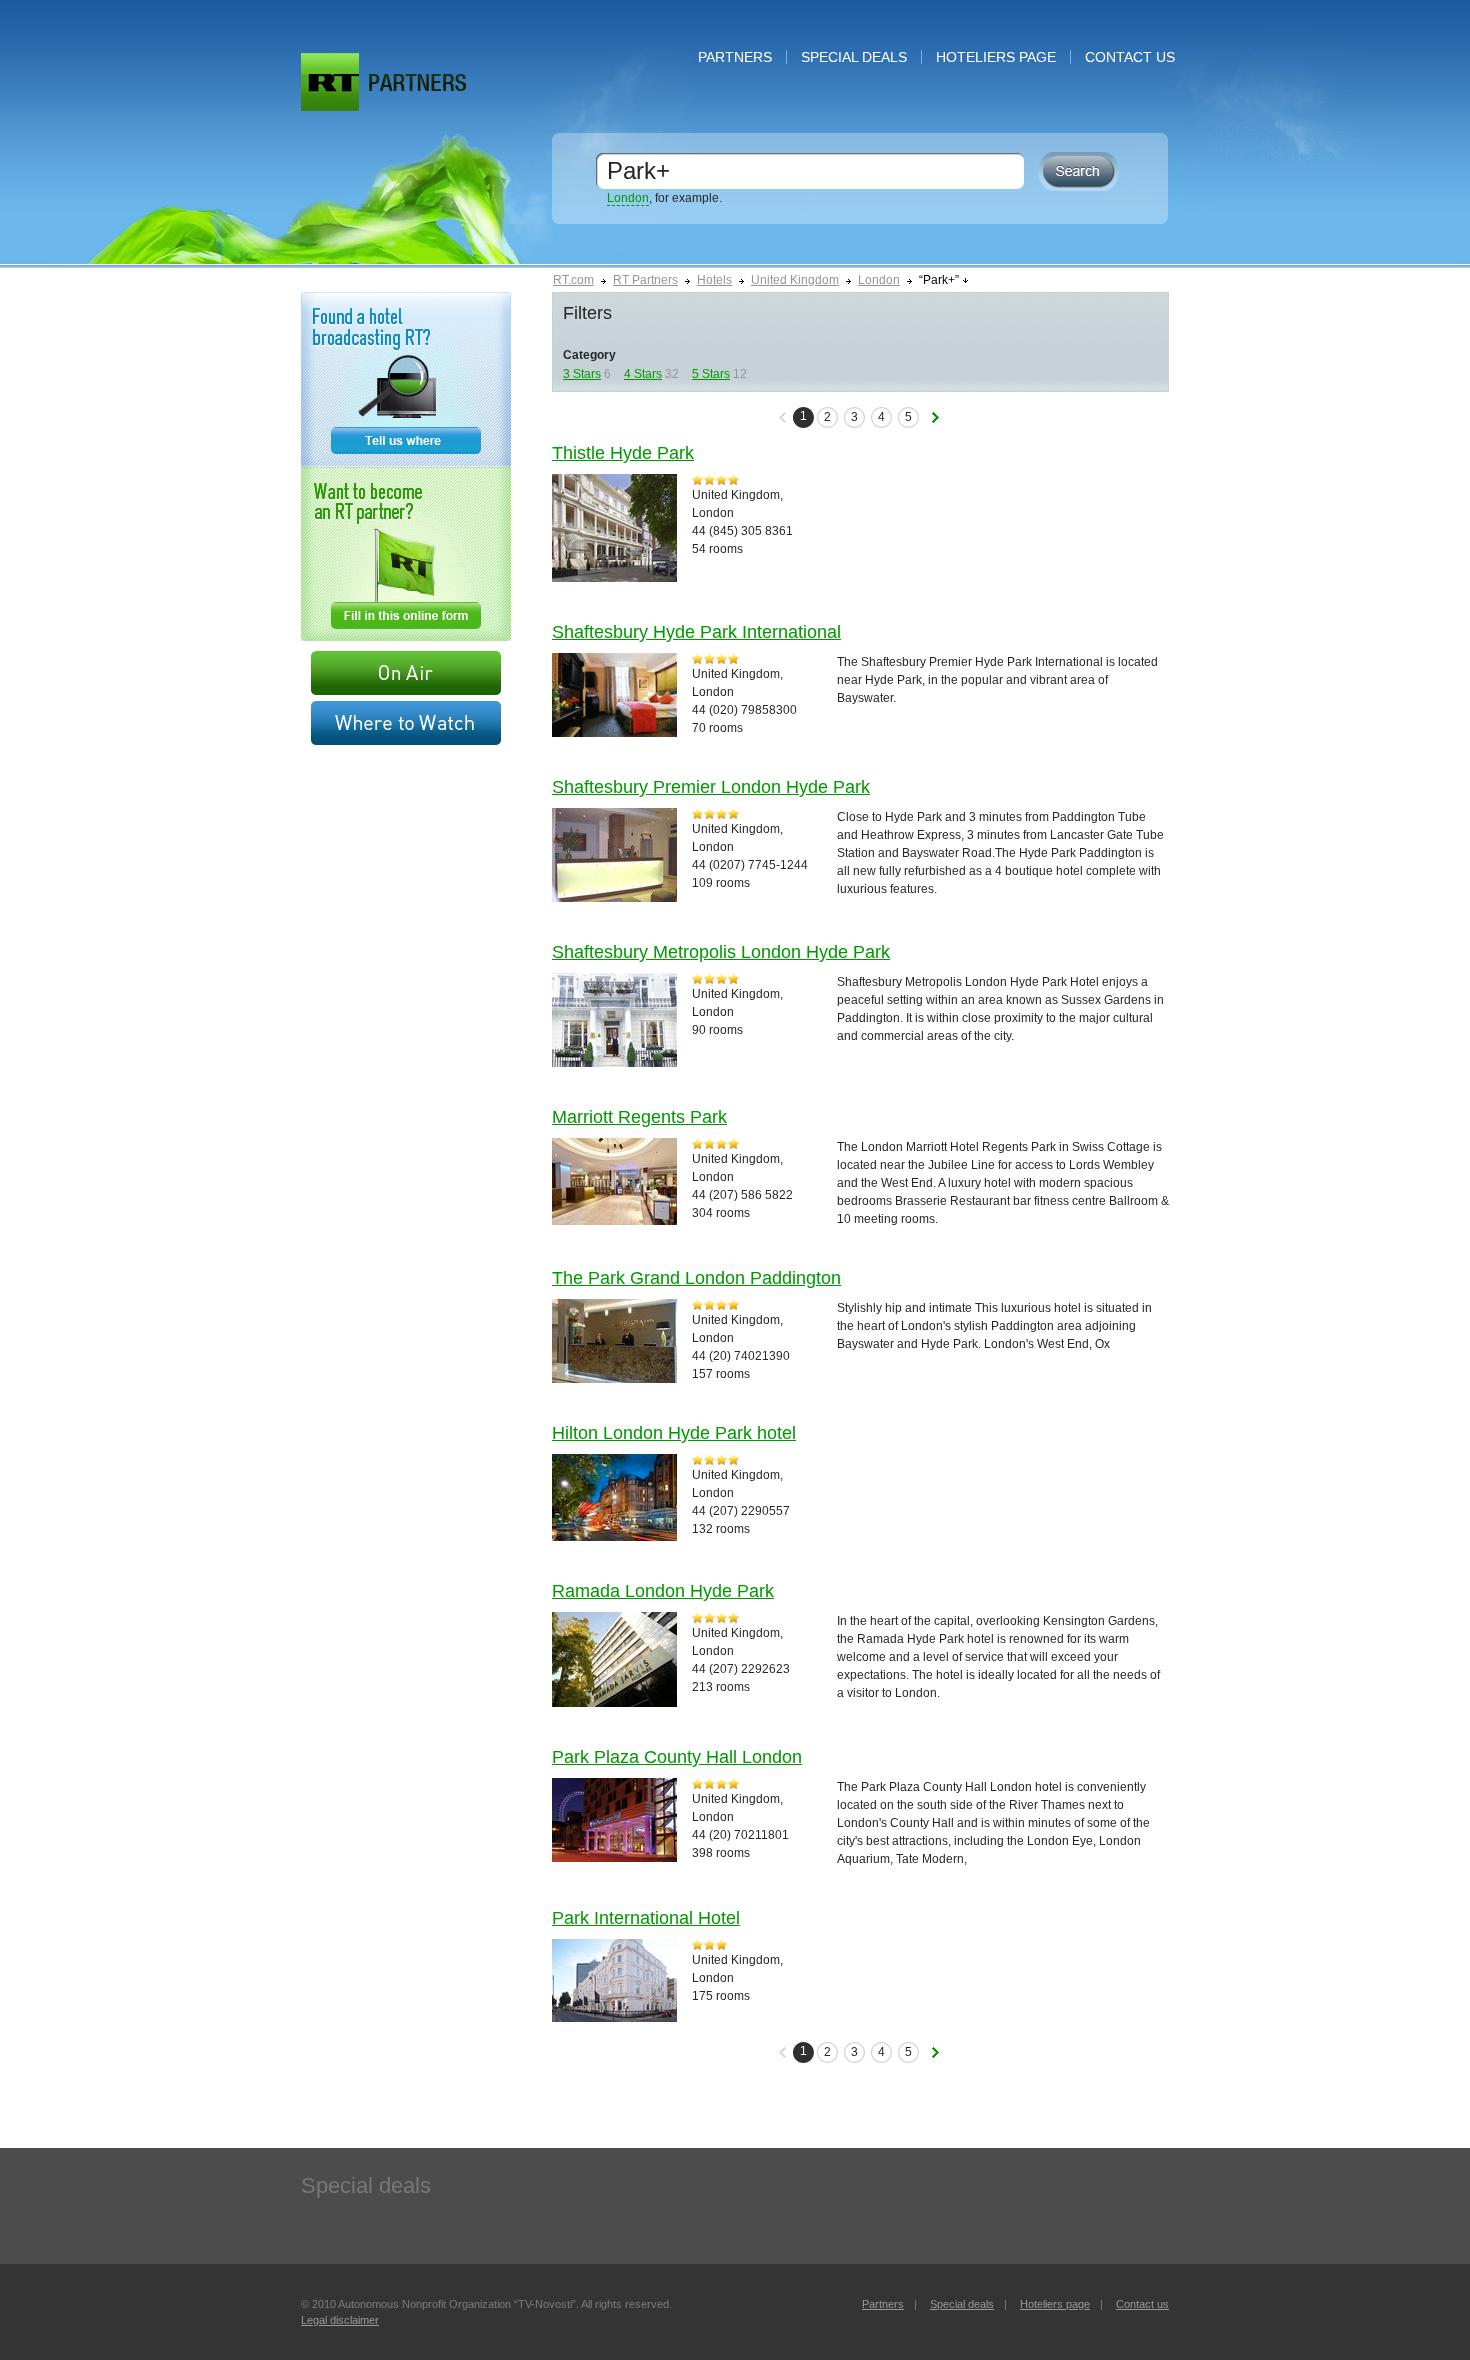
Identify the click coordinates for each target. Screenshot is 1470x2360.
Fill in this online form (406, 554)
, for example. (664, 198)
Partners (735, 57)
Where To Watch (406, 723)
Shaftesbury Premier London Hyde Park (711, 787)
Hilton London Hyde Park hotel (674, 1433)
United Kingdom (795, 280)
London (628, 198)
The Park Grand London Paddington (696, 1278)
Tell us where (406, 379)
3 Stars (582, 374)
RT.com (573, 280)
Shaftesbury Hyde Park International (696, 632)
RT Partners (645, 280)
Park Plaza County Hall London (677, 1757)
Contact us (1130, 57)
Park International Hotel (646, 1918)
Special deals (854, 57)
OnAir (406, 673)
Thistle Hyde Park (623, 453)
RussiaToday (330, 82)
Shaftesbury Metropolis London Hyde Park (721, 952)
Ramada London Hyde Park (663, 1591)
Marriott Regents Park (639, 1117)
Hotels (714, 280)
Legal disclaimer (340, 2320)
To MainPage (417, 82)
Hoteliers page (996, 57)
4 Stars (643, 374)
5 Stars (711, 374)
